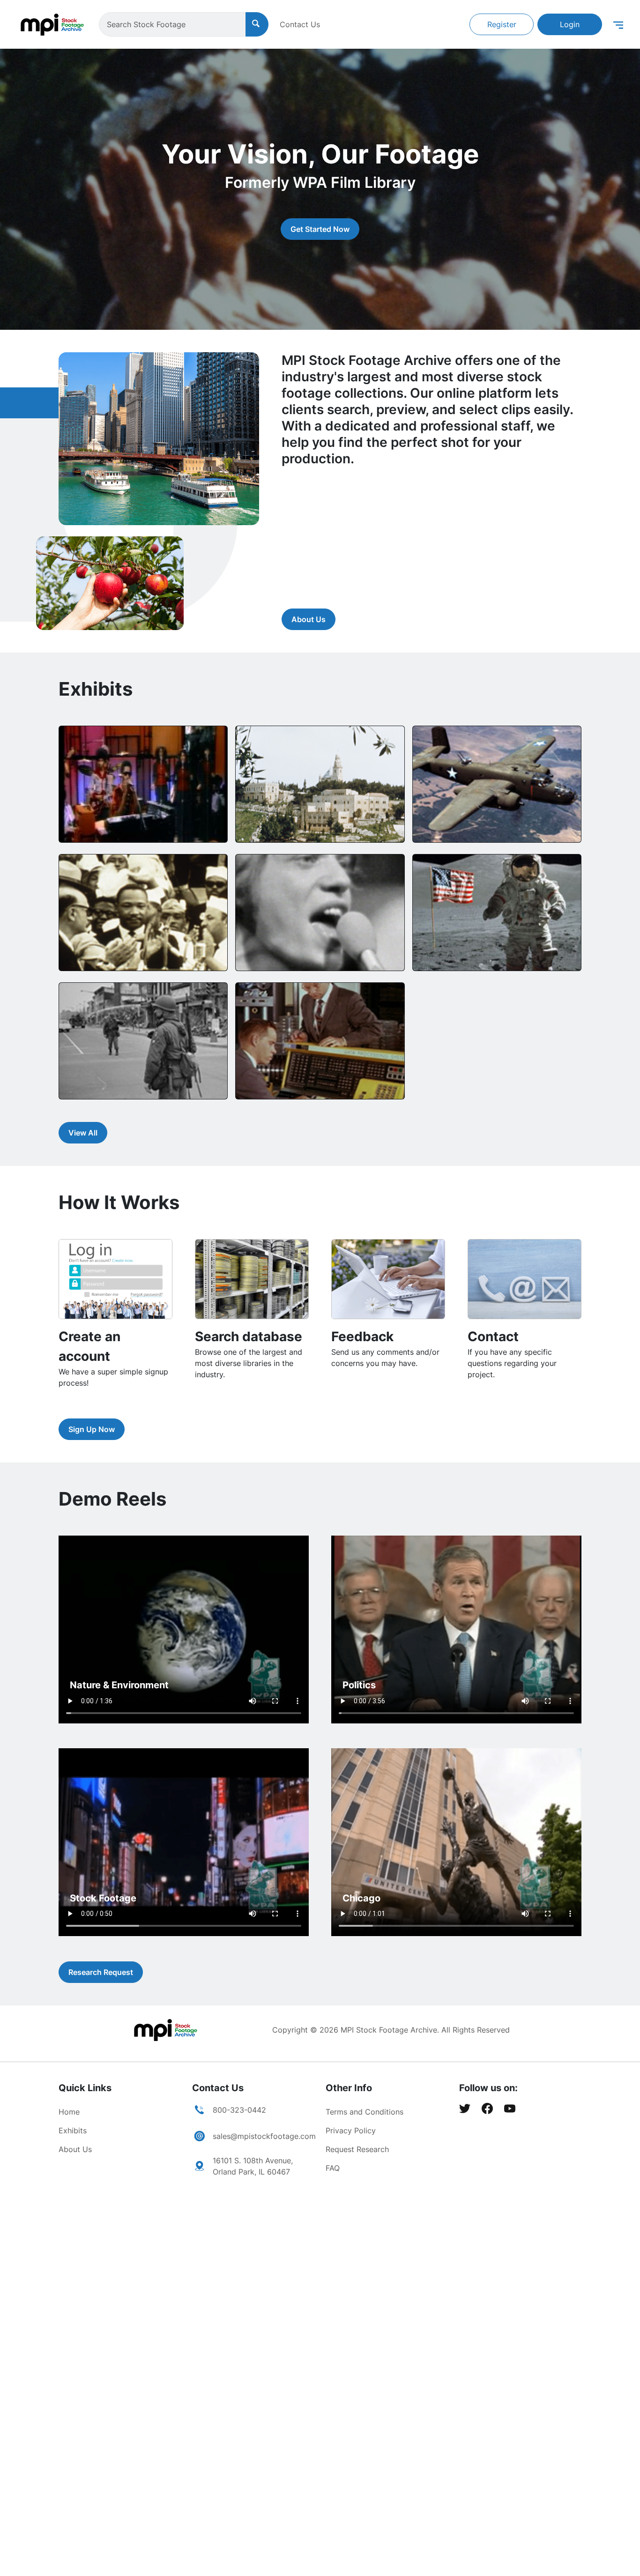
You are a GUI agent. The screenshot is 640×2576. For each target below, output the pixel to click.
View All (83, 1133)
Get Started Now (320, 229)
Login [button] (570, 24)
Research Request (101, 1972)
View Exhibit (98, 824)
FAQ (333, 2168)
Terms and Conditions (365, 2112)
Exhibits (73, 2131)
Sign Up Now (92, 1429)
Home (69, 2112)
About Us (309, 619)
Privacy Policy (351, 2131)
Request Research (357, 2149)
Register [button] (502, 24)
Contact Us (300, 24)
